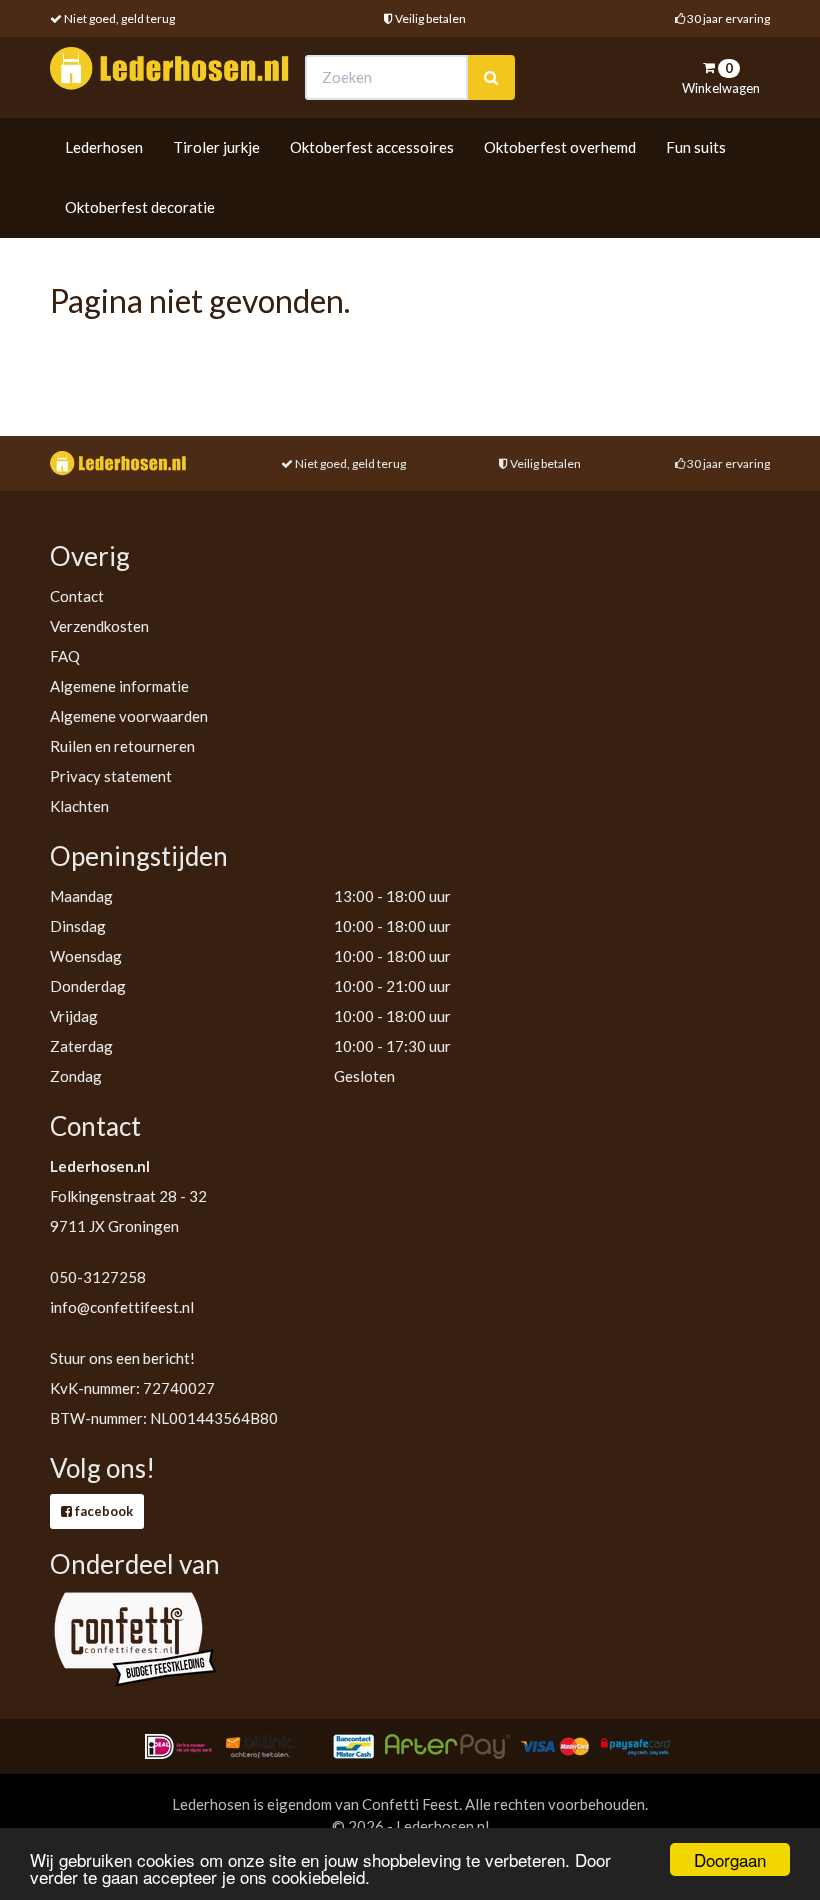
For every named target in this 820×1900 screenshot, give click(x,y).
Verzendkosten (99, 626)
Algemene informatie (119, 686)
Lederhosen (104, 147)
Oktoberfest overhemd (560, 147)
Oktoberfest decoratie (140, 207)
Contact (77, 596)
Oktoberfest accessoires (372, 147)
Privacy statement (111, 776)
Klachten (79, 806)
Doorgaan (730, 1859)
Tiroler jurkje (216, 147)
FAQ (65, 656)
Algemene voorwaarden (129, 716)
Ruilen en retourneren (122, 746)
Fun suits (696, 147)
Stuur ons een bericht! (122, 1358)
